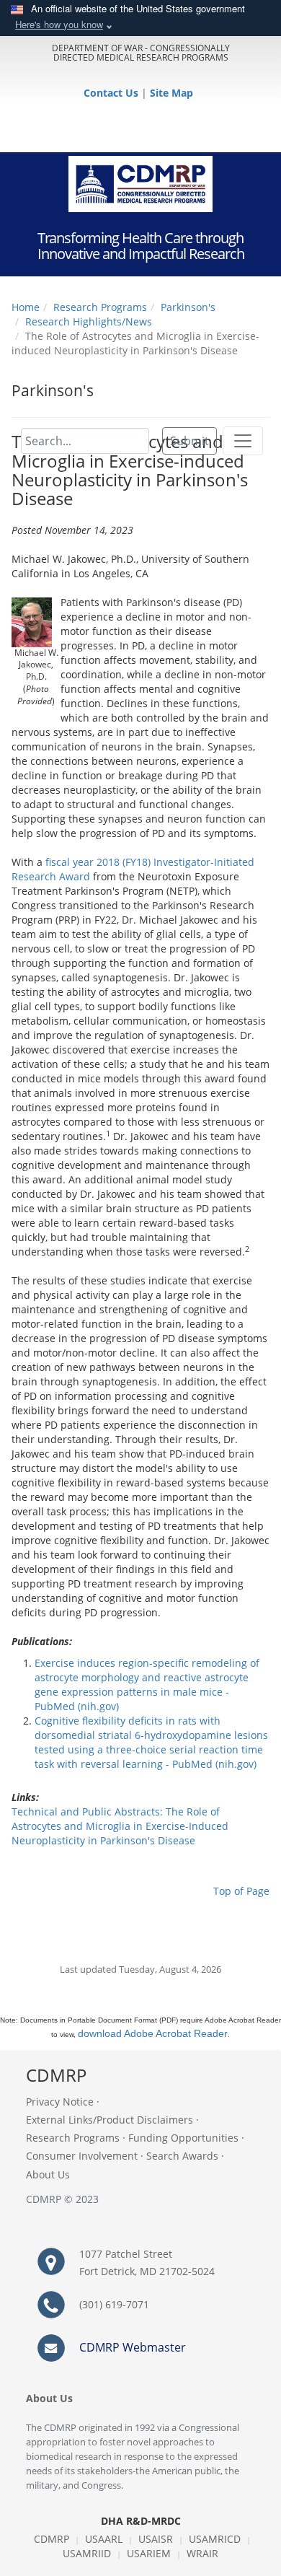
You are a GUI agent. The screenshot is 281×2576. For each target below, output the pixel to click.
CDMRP (52, 2539)
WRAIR (202, 2553)
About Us (48, 2174)
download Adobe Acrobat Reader (153, 2033)
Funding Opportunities (183, 2138)
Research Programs (100, 307)
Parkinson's (188, 307)
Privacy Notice (60, 2102)
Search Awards (182, 2156)
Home (26, 307)
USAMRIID (87, 2553)
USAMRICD (215, 2539)
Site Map (171, 93)
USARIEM (149, 2553)
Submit (189, 441)
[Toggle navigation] (243, 441)
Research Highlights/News (89, 321)
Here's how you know (59, 24)
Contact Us (112, 93)
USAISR (156, 2539)
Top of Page (241, 1891)
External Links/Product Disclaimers (110, 2120)
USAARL (104, 2539)
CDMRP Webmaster (133, 2347)
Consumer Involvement (82, 2156)
